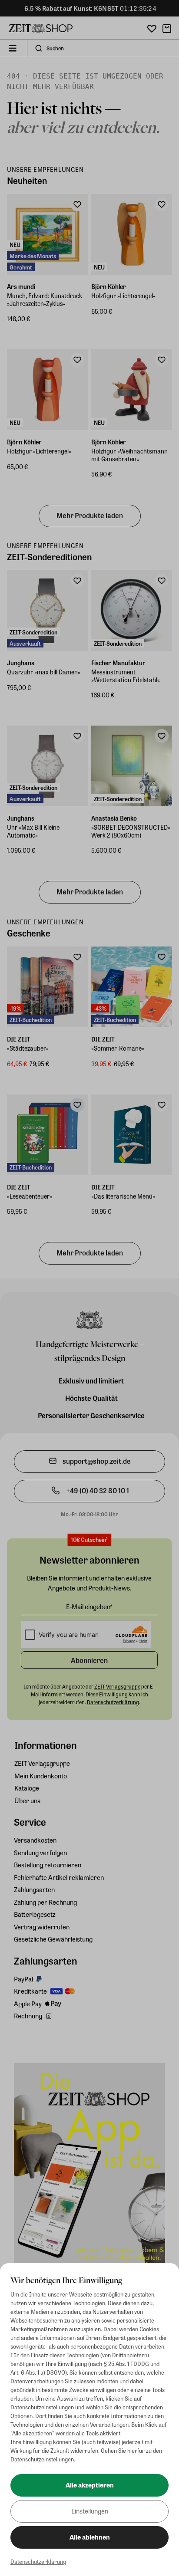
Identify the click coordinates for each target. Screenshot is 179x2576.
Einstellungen (90, 2511)
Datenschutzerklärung (38, 2561)
